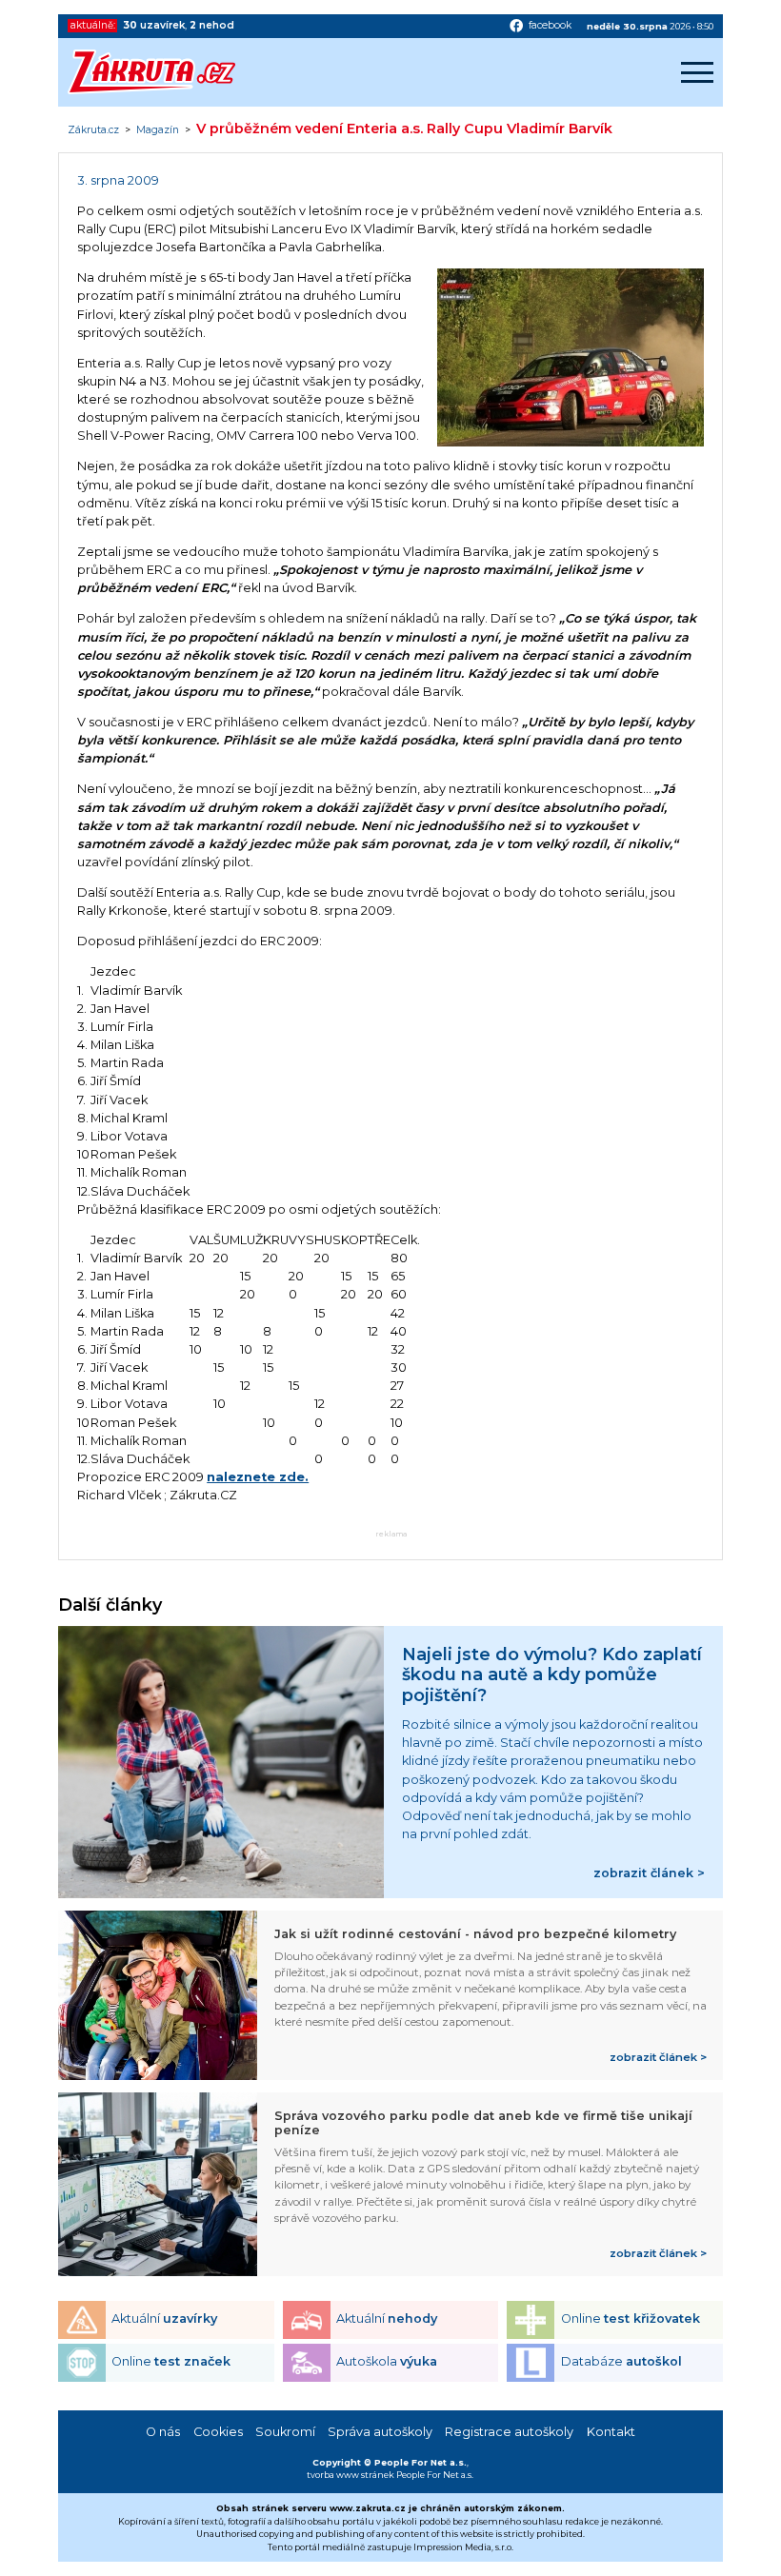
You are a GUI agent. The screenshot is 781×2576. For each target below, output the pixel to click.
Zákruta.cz (93, 130)
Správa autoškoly (380, 2432)
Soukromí (285, 2432)
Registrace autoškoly (509, 2432)
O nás (163, 2432)
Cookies (218, 2432)
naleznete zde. (258, 1477)
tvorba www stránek (350, 2475)
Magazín (158, 130)
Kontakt (611, 2432)
